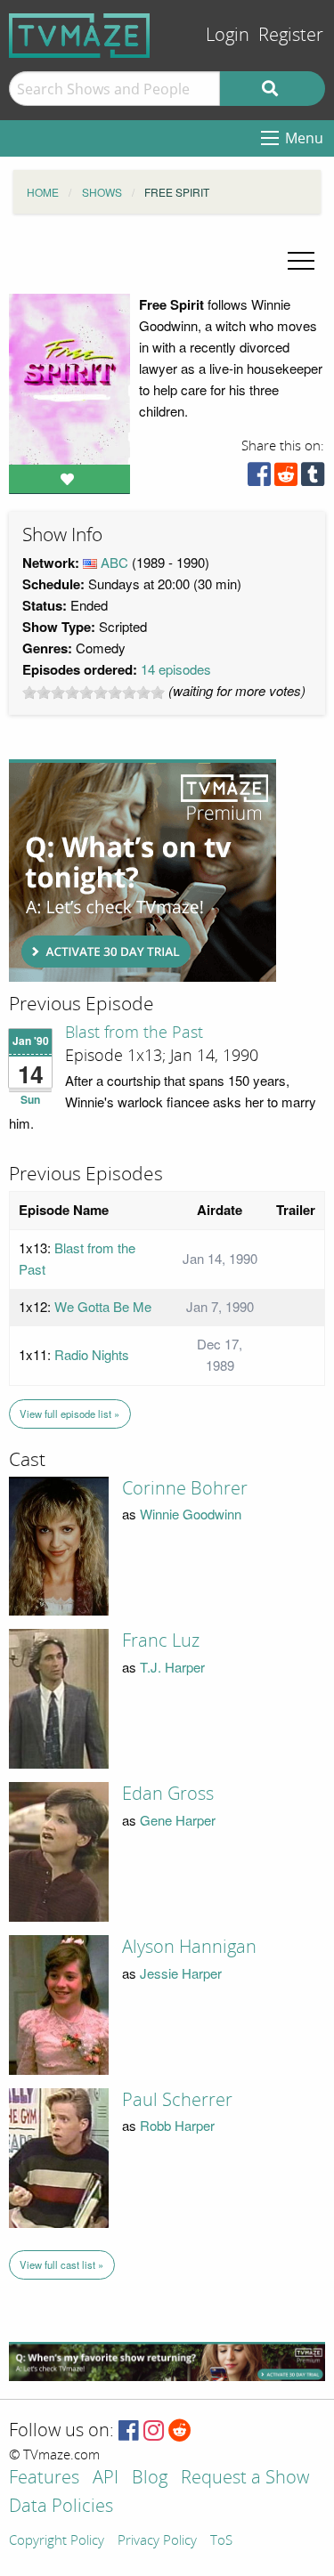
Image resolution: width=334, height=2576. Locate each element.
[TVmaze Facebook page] (129, 2431)
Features (44, 2479)
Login (228, 35)
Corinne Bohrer (185, 1488)
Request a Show (245, 2479)
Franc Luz (161, 1640)
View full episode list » (69, 1414)
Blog (150, 2479)
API (106, 2479)
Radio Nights (92, 1354)
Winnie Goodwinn (191, 1514)
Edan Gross (168, 1794)
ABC (114, 562)
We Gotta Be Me (103, 1306)
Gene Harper (178, 1820)
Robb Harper (177, 2125)
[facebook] (259, 478)
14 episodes (176, 669)
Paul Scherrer (177, 2100)
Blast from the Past (134, 1033)
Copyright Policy (57, 2541)
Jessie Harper (181, 1973)
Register (291, 35)
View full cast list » (61, 2264)
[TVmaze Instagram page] (154, 2431)
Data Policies (61, 2507)
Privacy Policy (157, 2541)
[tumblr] (313, 478)
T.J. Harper (172, 1667)
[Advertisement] (143, 871)
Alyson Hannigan (189, 1947)
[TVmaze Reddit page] (180, 2431)
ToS (221, 2541)
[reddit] (286, 478)
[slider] (94, 693)
